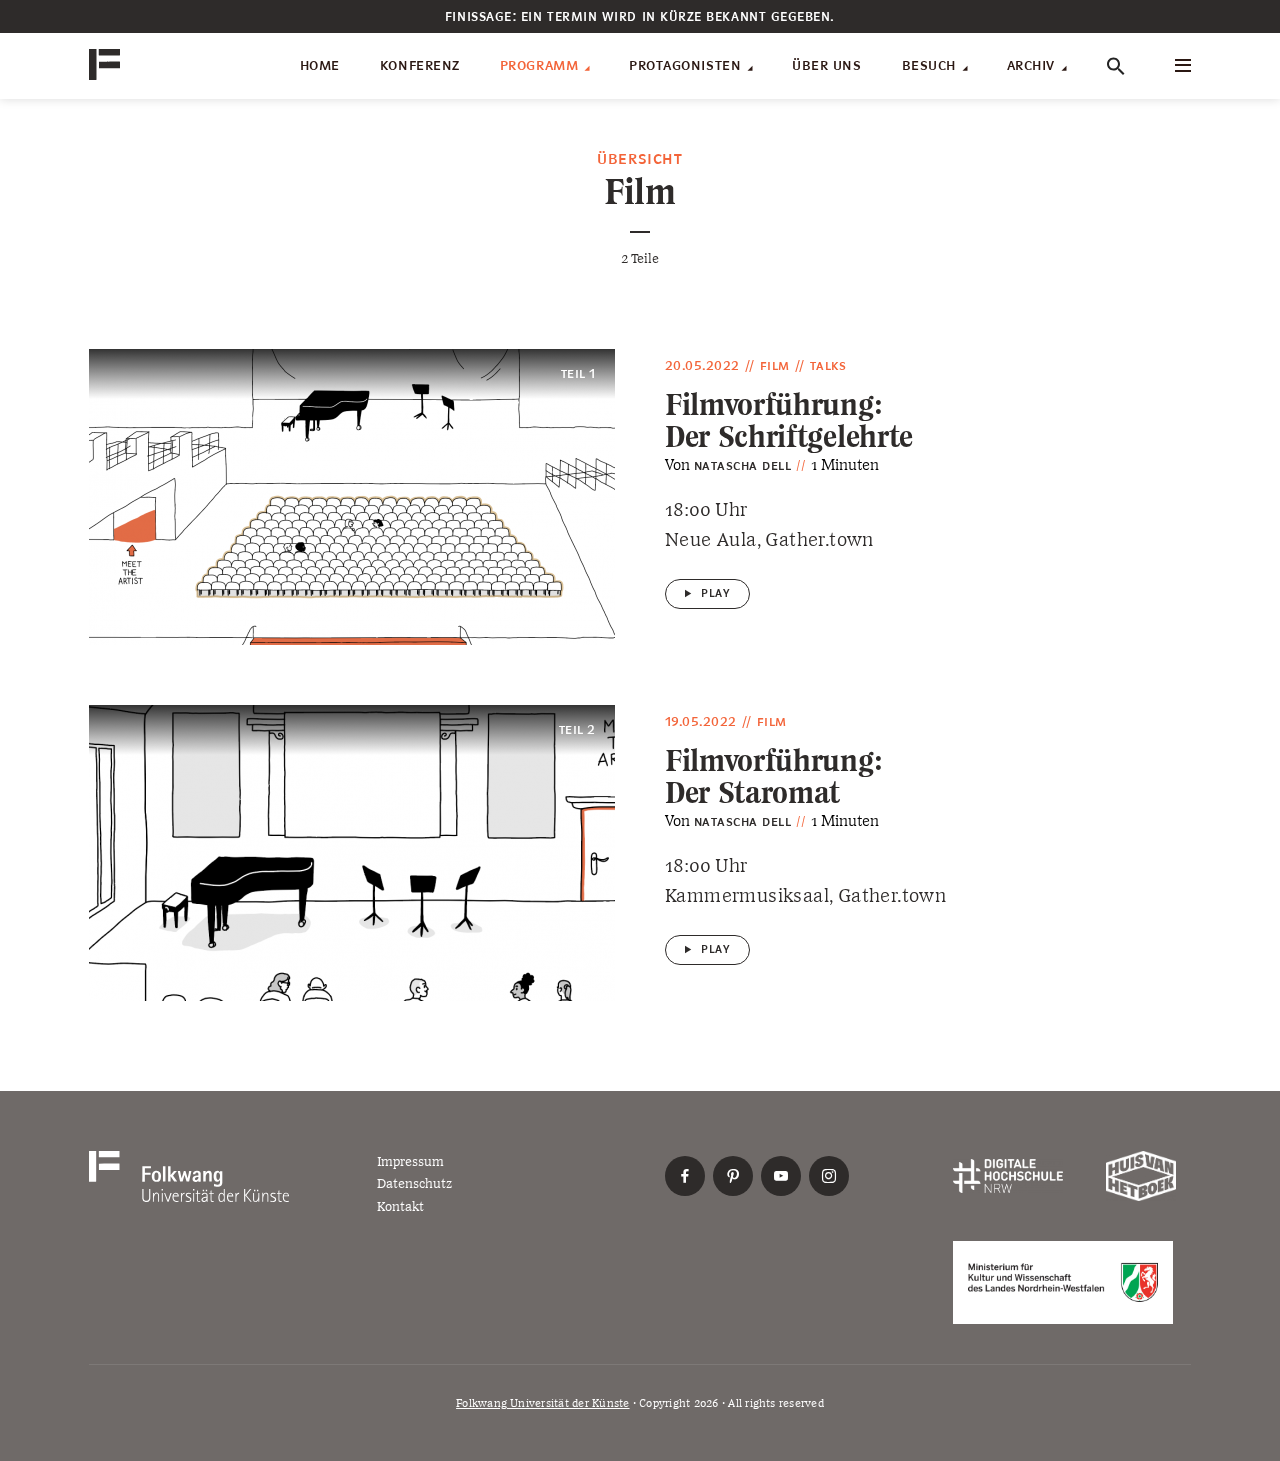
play (715, 593)
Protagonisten (685, 66)
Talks (828, 366)
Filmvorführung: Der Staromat (773, 777)
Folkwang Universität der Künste (542, 1403)
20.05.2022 (702, 366)
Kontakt (400, 1206)
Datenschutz (414, 1183)
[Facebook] (685, 1176)
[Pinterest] (733, 1176)
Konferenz (420, 66)
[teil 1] (352, 496)
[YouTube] (781, 1176)
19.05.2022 (701, 722)
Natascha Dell (742, 466)
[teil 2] (352, 852)
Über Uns (826, 66)
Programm (539, 66)
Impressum (410, 1161)
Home (320, 66)
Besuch (929, 66)
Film (775, 366)
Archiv (1031, 66)
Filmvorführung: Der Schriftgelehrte (789, 421)
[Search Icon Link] (1116, 66)
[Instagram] (829, 1176)
